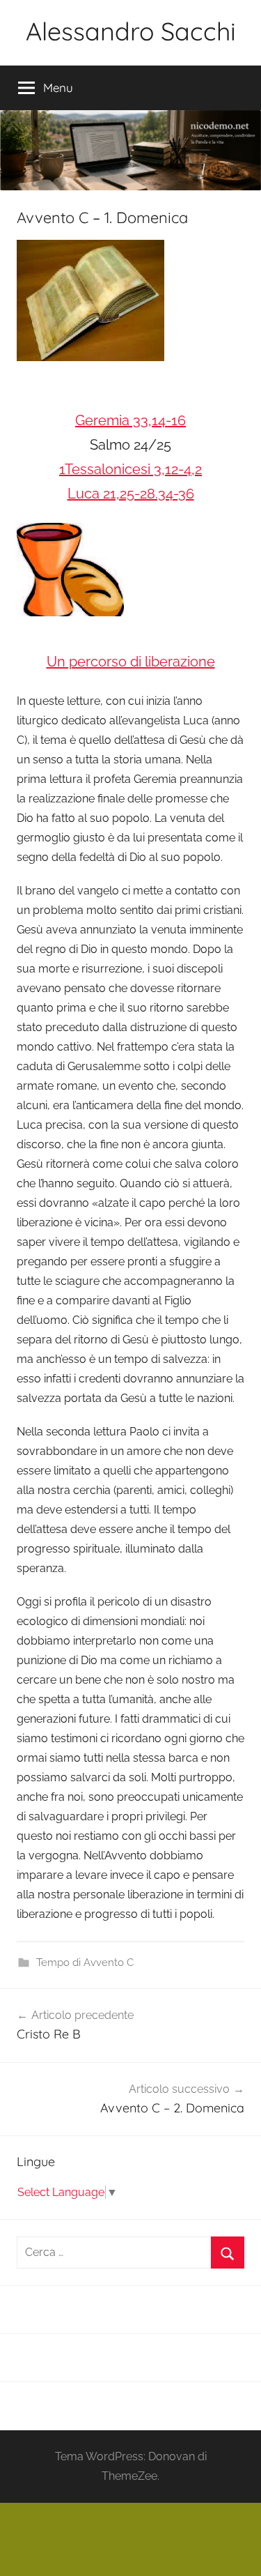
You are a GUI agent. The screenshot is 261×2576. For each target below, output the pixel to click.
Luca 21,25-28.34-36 (131, 494)
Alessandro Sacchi (131, 31)
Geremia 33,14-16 (130, 420)
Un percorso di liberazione (131, 662)
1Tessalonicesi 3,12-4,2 (130, 469)
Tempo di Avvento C (85, 1963)
